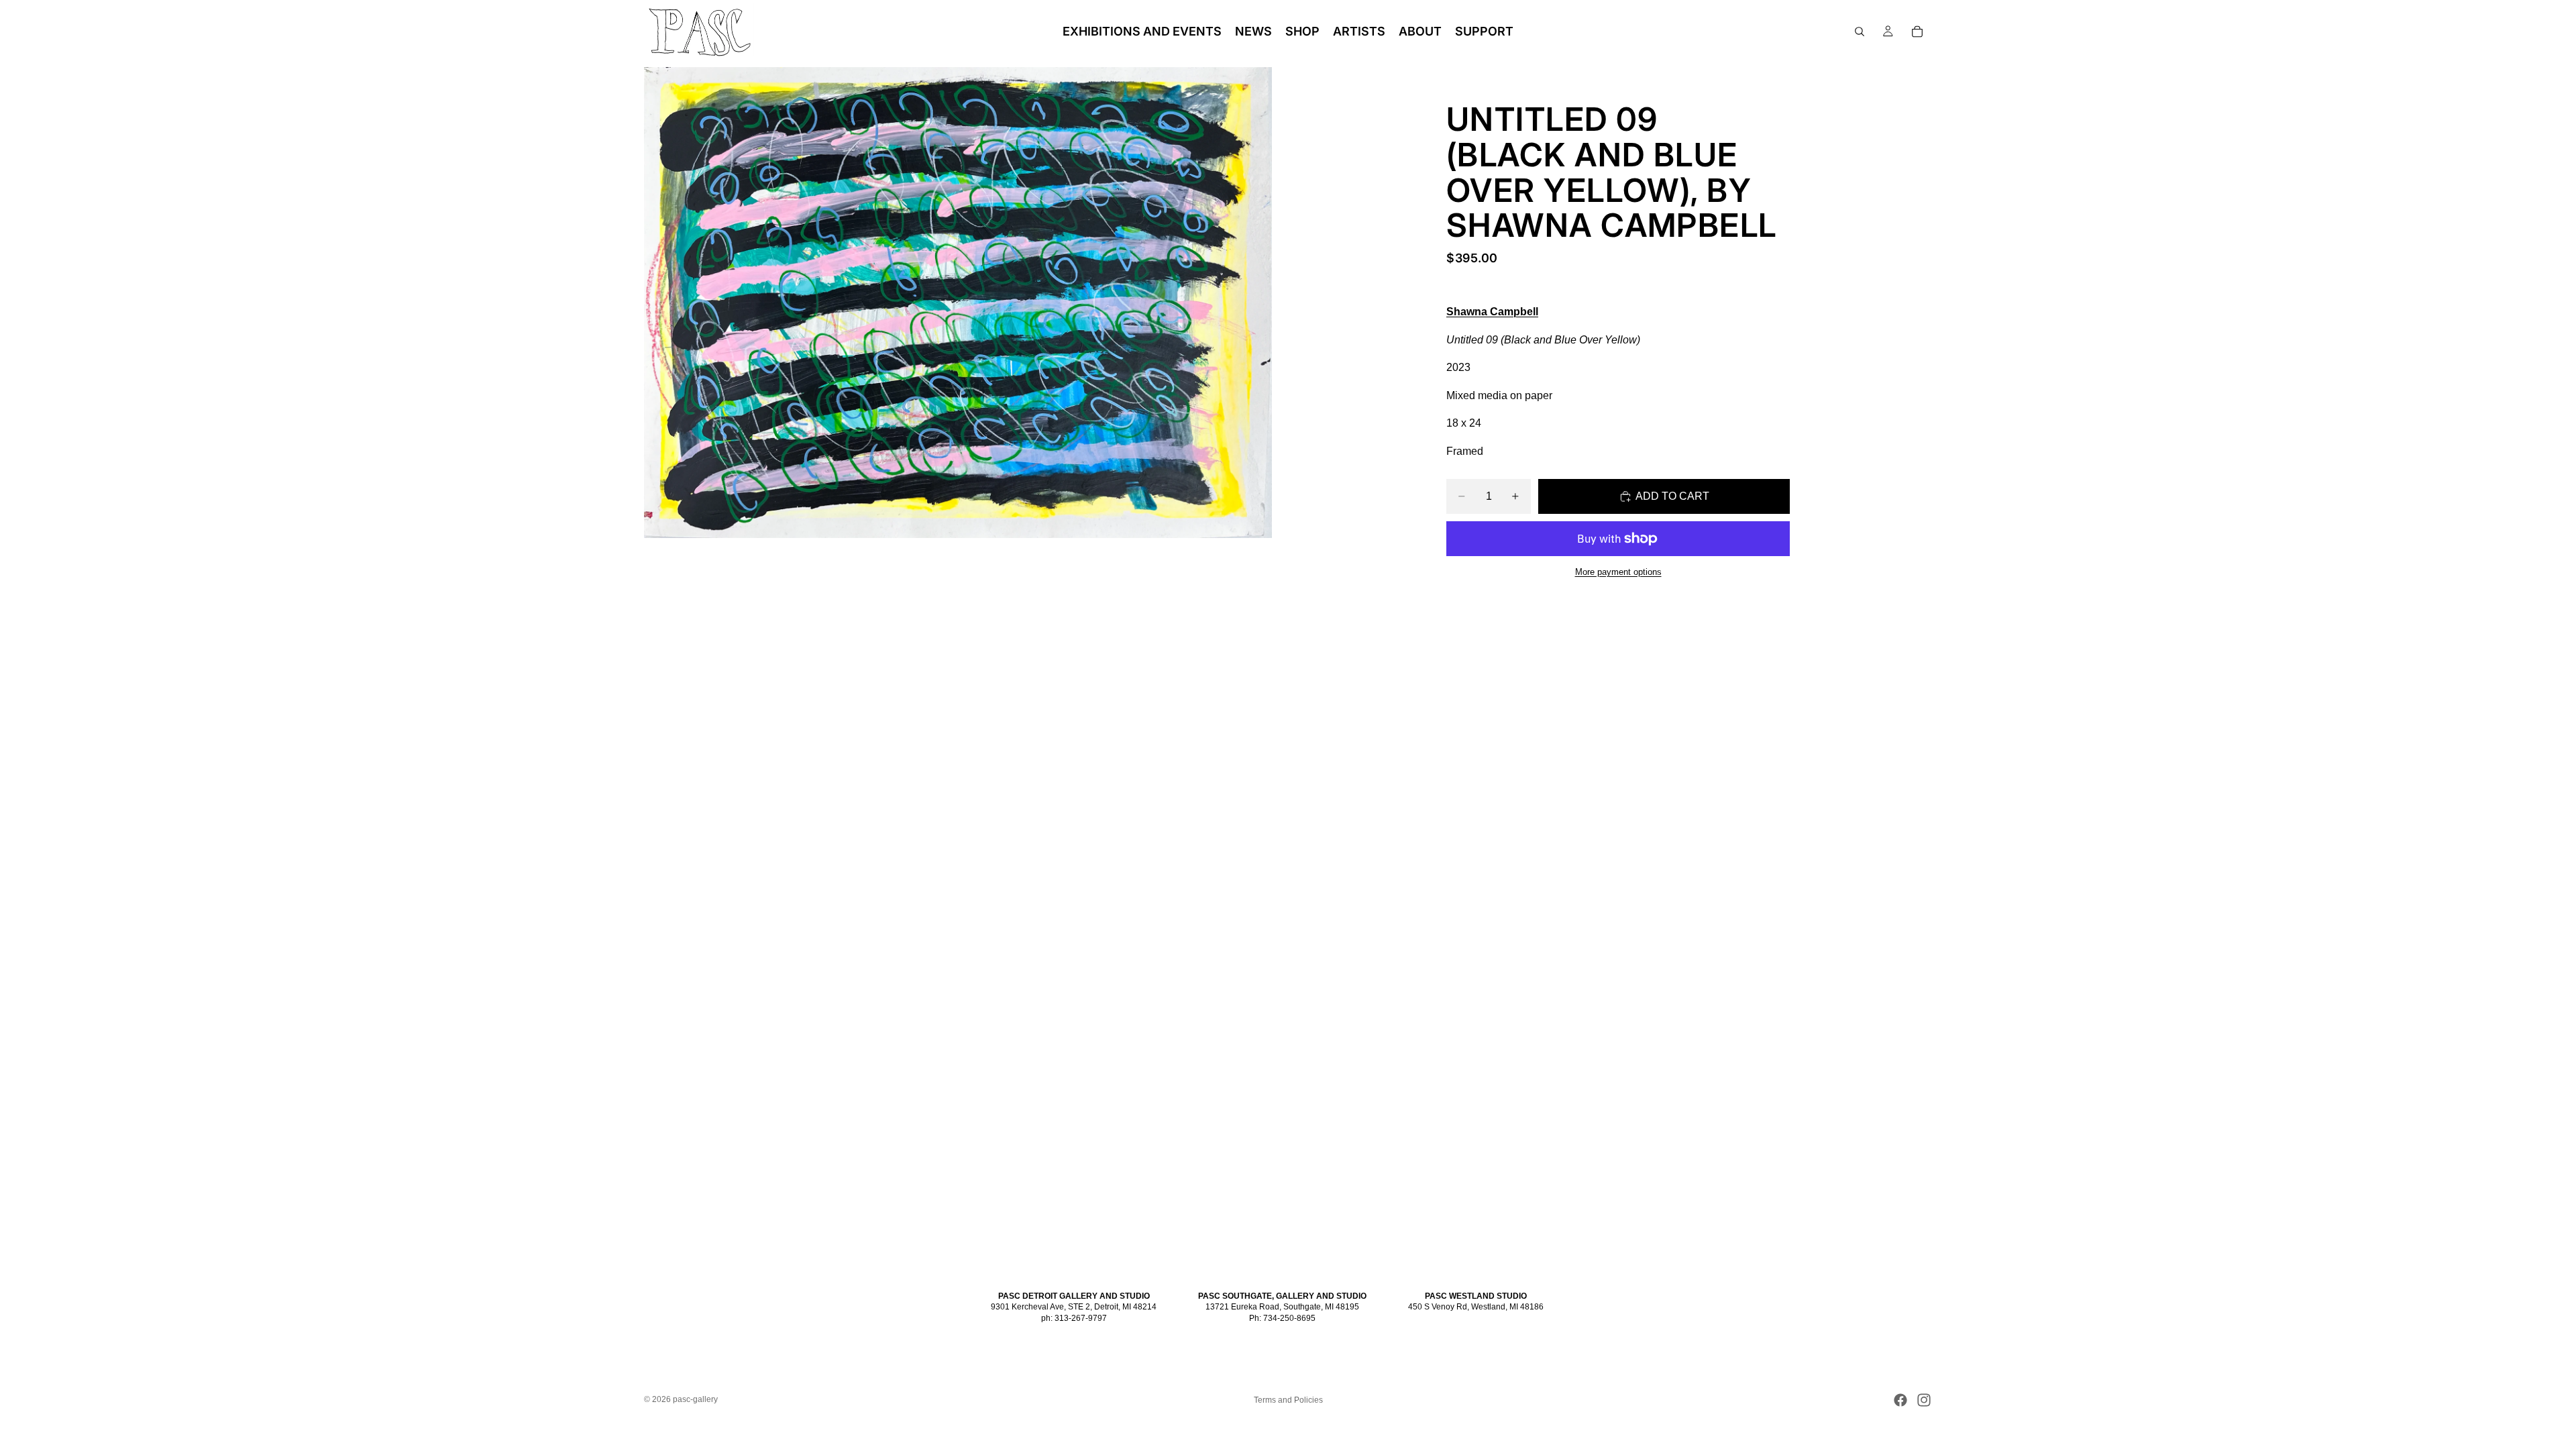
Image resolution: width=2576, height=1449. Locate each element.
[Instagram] (1924, 1400)
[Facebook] (1900, 1400)
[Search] (1860, 32)
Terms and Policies (1288, 1400)
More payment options (1618, 572)
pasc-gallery (695, 1399)
